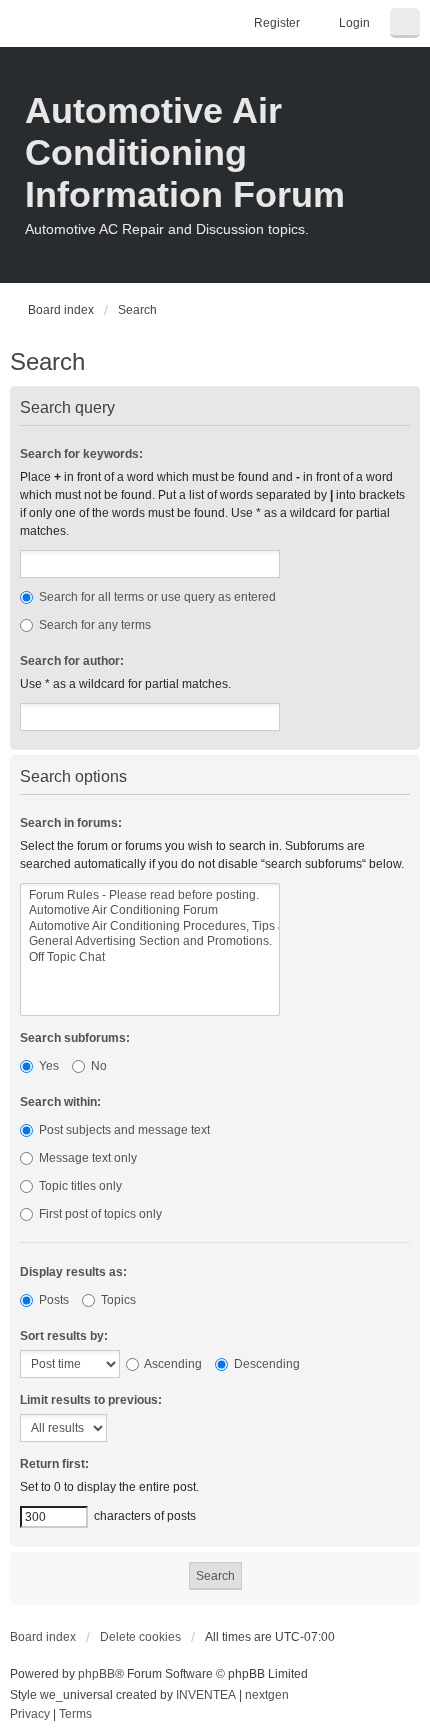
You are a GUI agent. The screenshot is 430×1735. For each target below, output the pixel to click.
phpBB (96, 1674)
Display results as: (73, 1272)
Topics (117, 1300)
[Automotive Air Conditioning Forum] (150, 910)
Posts (52, 1300)
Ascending (172, 1364)
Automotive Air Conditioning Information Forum (185, 152)
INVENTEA (206, 1695)
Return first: (54, 1464)
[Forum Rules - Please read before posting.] (150, 895)
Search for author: (72, 661)
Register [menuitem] (277, 23)
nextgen (267, 1695)
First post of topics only (99, 1214)
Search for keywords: (81, 454)
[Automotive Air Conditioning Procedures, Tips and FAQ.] (150, 926)
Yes (47, 1066)
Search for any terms (93, 625)
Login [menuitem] (354, 23)
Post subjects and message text (123, 1130)
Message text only (86, 1158)
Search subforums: (75, 1038)
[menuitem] (30, 1715)
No (97, 1066)
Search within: (60, 1102)
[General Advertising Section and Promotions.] (150, 941)
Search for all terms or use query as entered (156, 597)
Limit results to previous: (91, 1400)
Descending (265, 1364)
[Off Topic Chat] (150, 957)
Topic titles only (79, 1186)
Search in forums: (71, 823)
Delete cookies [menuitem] (140, 1637)
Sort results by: (64, 1336)
